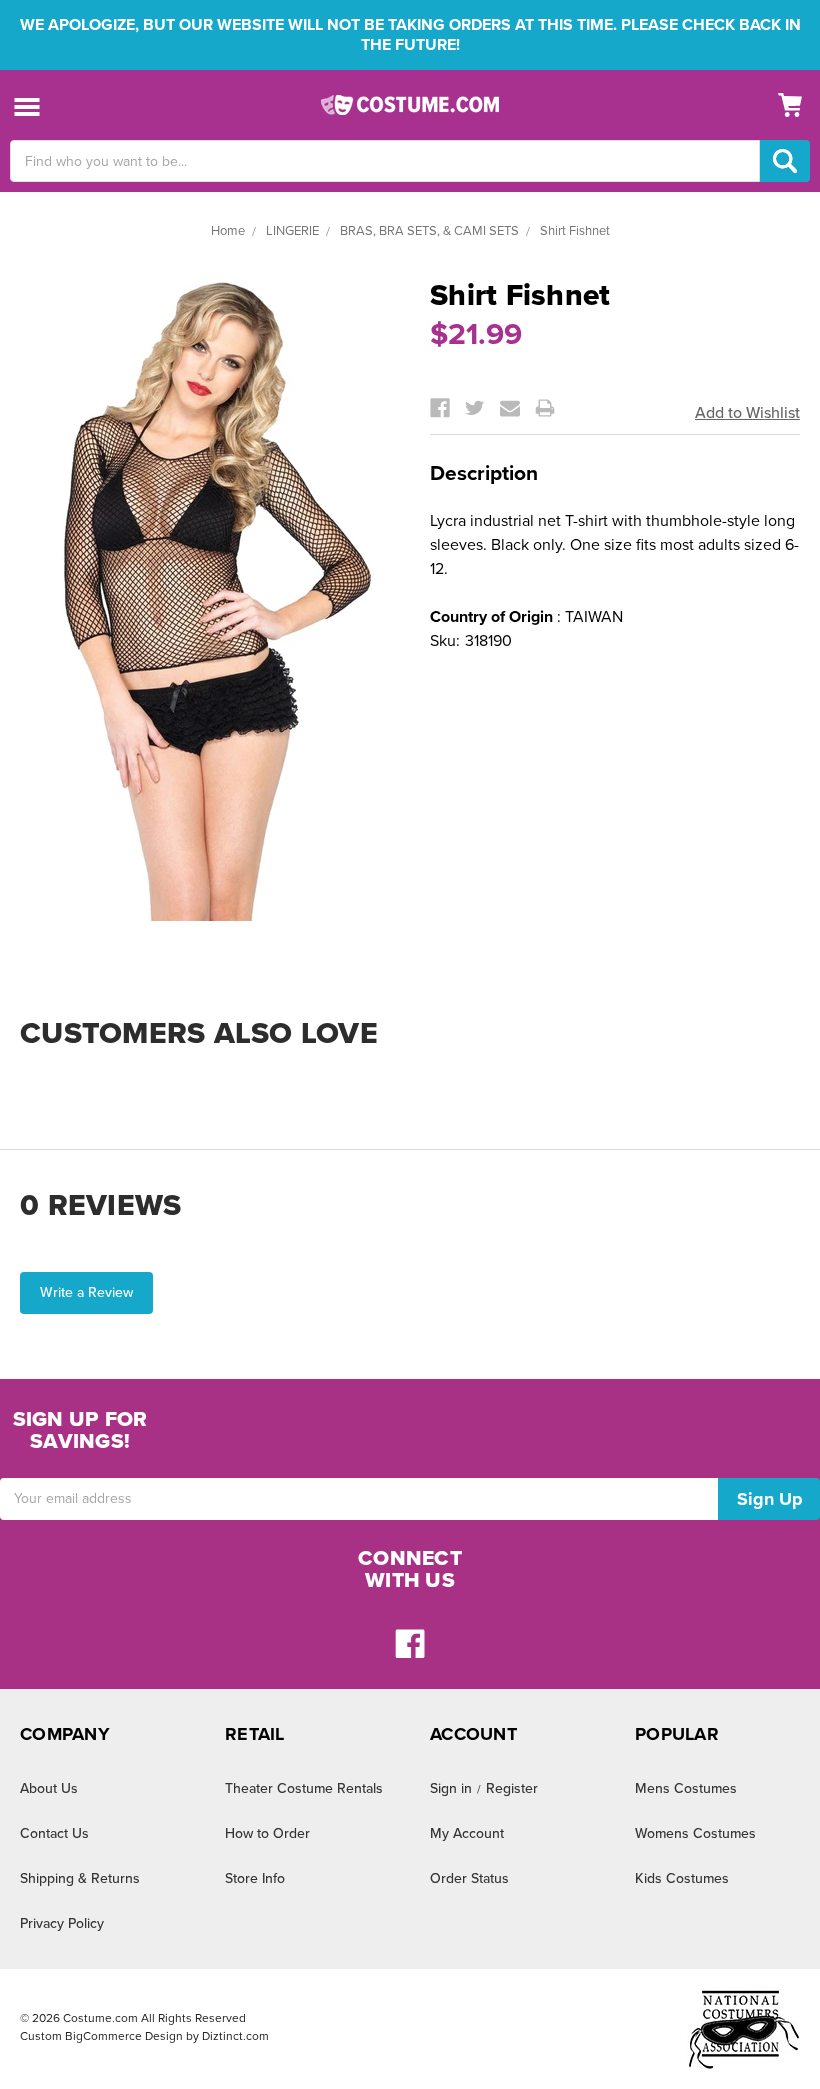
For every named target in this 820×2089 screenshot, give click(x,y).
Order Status (469, 1878)
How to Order (267, 1833)
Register (512, 1788)
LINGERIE (292, 231)
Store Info (255, 1878)
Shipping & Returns (80, 1878)
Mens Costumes (686, 1788)
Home (228, 231)
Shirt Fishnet (575, 231)
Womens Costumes (695, 1833)
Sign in (451, 1788)
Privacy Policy (62, 1923)
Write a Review (86, 1292)
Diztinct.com (235, 2036)
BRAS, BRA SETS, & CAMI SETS (429, 231)
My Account (467, 1833)
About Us (49, 1788)
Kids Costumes (682, 1878)
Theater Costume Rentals (304, 1788)
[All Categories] (27, 105)
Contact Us (54, 1833)
